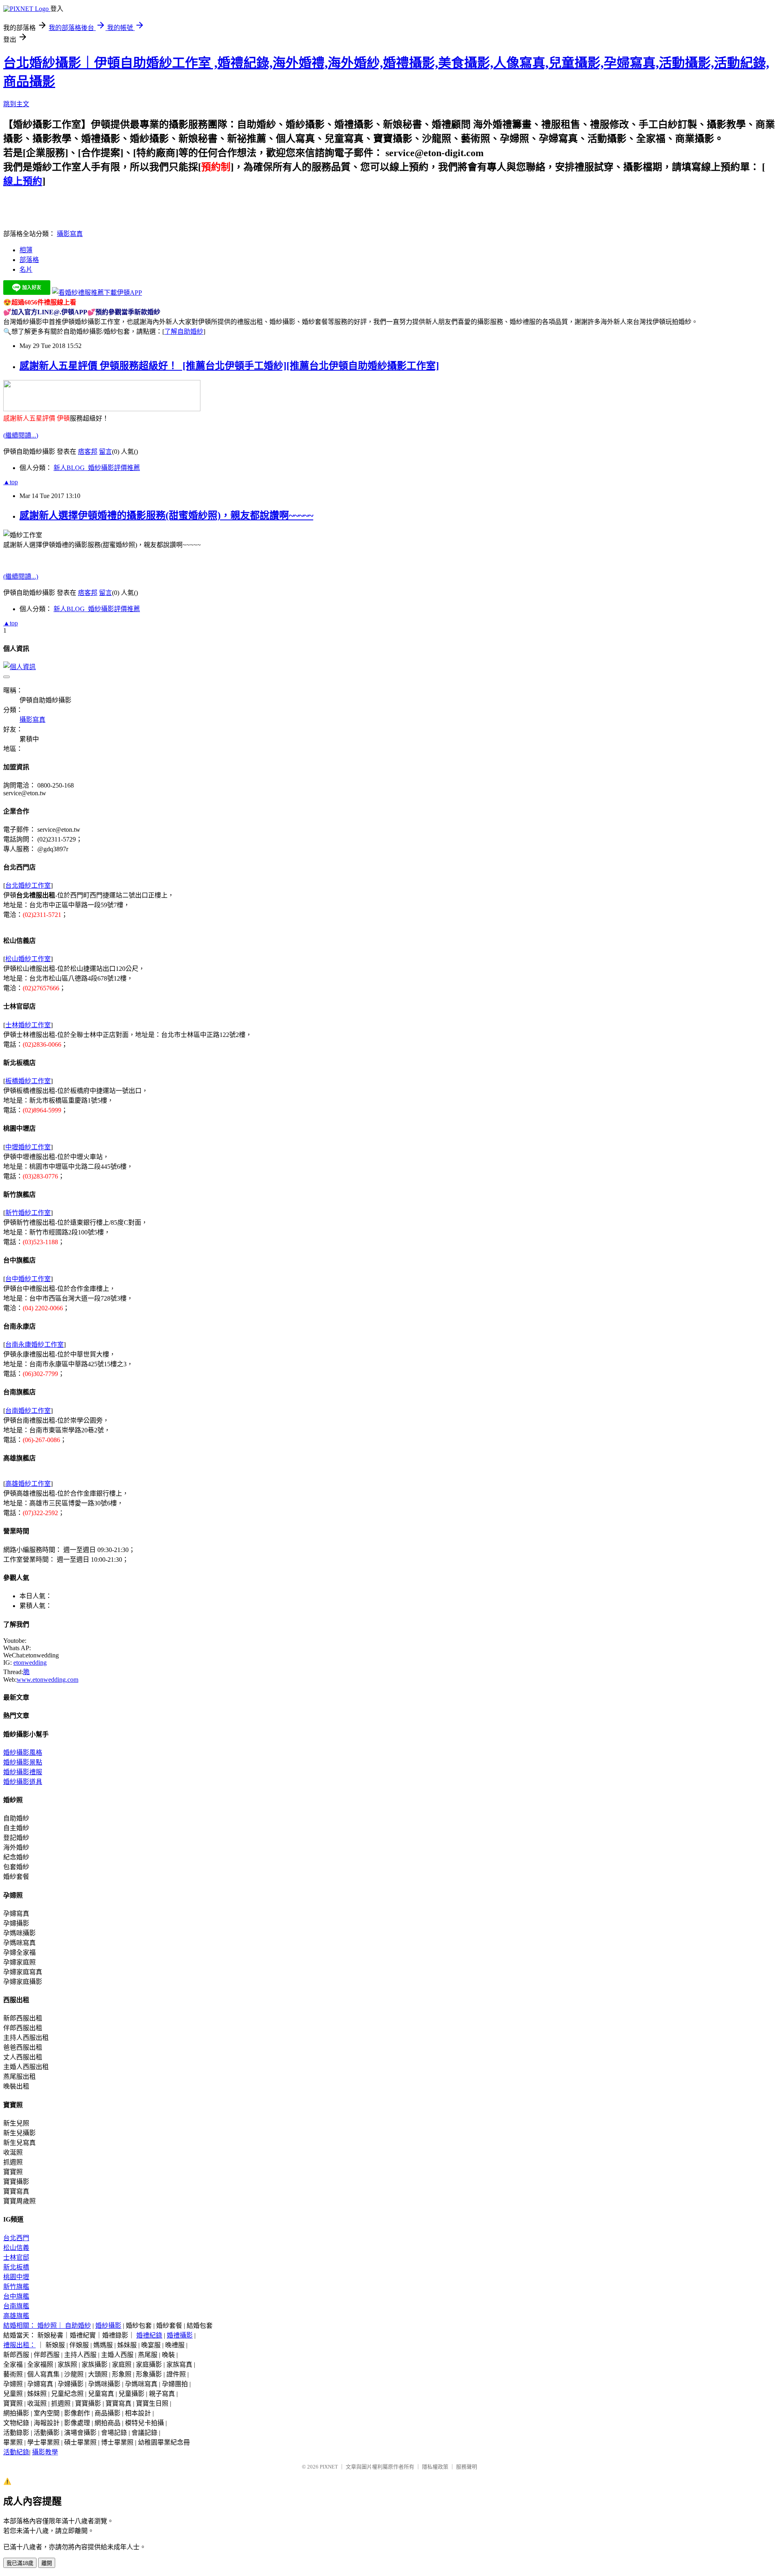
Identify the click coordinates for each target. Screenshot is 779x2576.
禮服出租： (19, 2345)
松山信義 (16, 2248)
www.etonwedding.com (47, 1680)
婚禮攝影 (180, 2335)
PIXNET (329, 2467)
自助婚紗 (78, 2326)
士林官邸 (16, 2257)
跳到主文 (16, 104)
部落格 (29, 260)
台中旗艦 (16, 2296)
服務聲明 (467, 2467)
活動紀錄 (16, 2452)
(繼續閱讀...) (21, 435)
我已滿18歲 (20, 2563)
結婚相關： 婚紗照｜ (34, 2326)
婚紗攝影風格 (23, 1753)
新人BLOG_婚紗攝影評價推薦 (97, 468)
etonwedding (30, 1663)
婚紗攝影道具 (23, 1782)
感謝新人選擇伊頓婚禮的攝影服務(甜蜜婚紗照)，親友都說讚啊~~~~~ (166, 515)
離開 (47, 2563)
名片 (26, 269)
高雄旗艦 (16, 2316)
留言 (105, 452)
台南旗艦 (16, 2306)
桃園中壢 (16, 2277)
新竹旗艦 (16, 2287)
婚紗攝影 (108, 2326)
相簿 (26, 250)
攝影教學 (45, 2452)
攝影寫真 (70, 234)
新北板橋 (16, 2267)
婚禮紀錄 (149, 2335)
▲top (11, 482)
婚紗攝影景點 (23, 1762)
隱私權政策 (435, 2467)
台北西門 (16, 2238)
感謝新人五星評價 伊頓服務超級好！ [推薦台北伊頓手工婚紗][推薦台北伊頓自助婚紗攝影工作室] (229, 366)
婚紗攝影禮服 (23, 1772)
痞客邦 (88, 452)
